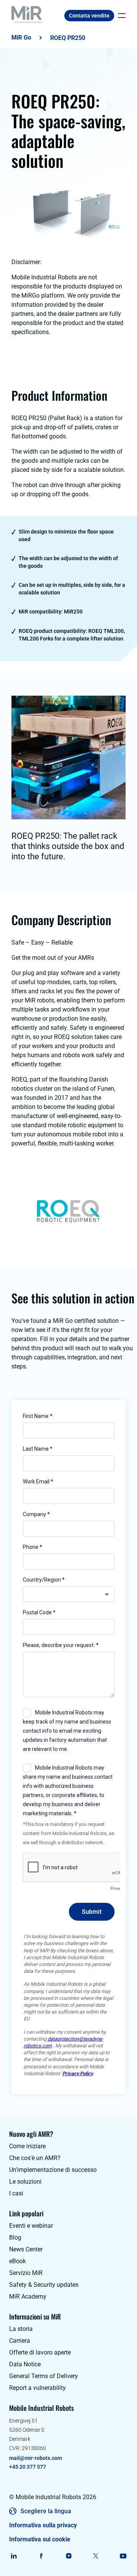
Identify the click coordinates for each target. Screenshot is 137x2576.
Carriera (20, 2341)
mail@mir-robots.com (36, 2458)
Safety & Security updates (44, 2285)
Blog (15, 2237)
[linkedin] (14, 2556)
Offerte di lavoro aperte (40, 2352)
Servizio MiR (26, 2273)
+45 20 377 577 (28, 2467)
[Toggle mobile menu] (120, 16)
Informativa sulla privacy (43, 2525)
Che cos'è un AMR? (35, 2158)
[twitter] (96, 2556)
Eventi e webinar (31, 2226)
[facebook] (41, 2556)
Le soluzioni (25, 2182)
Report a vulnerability (37, 2388)
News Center (26, 2249)
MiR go (21, 37)
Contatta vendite (89, 16)
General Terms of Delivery (44, 2376)
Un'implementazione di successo (53, 2170)
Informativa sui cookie (40, 2539)
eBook (18, 2261)
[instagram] (69, 2556)
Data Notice (25, 2364)
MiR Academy (28, 2296)
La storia (21, 2329)
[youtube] (123, 2556)
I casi (16, 2193)
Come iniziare (27, 2146)
